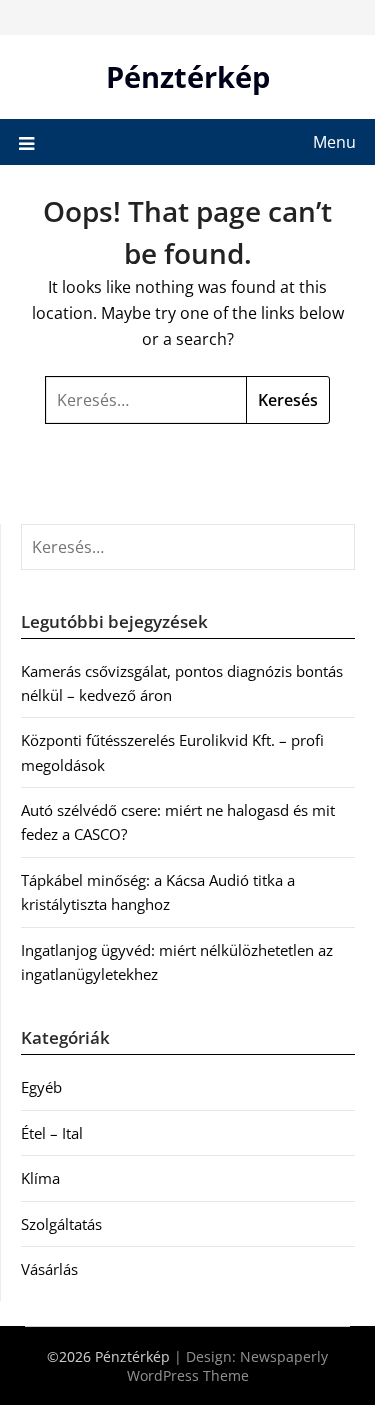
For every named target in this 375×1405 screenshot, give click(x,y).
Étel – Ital (52, 1133)
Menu (334, 142)
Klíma (40, 1178)
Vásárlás (49, 1269)
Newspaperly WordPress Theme (228, 1366)
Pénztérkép (188, 76)
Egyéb (41, 1087)
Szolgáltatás (61, 1224)
